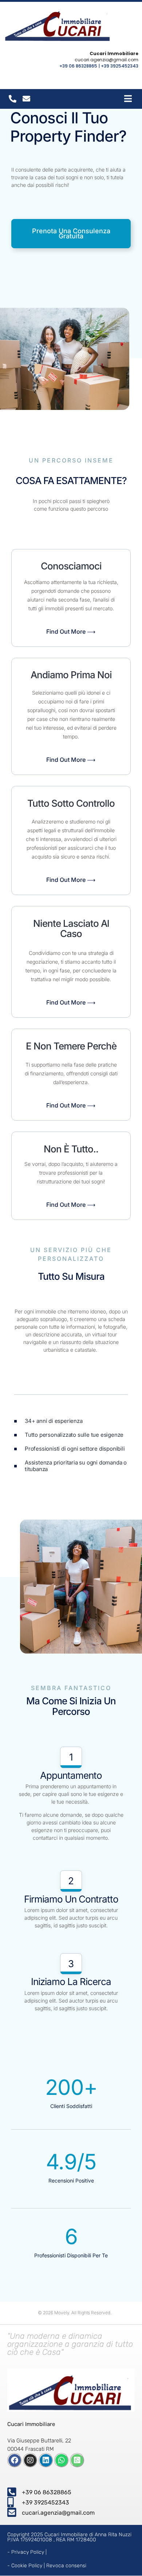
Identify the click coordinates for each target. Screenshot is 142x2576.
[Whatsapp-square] (77, 2460)
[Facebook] (15, 2460)
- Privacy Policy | (27, 2552)
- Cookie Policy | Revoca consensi (47, 2566)
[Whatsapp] (62, 2460)
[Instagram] (30, 2460)
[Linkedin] (46, 2460)
